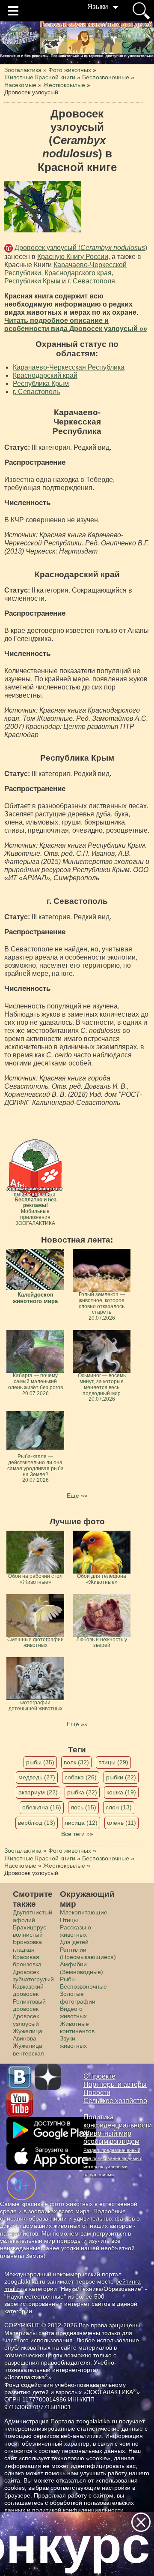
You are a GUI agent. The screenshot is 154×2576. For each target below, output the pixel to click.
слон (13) (119, 1807)
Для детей (74, 1942)
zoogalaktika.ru (97, 2421)
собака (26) (81, 1777)
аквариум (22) (38, 1792)
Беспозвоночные (83, 1986)
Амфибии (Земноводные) (81, 1968)
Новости (97, 2093)
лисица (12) (81, 1823)
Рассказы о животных (76, 1931)
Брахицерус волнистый (30, 1931)
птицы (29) (113, 1762)
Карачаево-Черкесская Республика (69, 367)
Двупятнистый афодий (33, 1916)
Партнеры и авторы (115, 2084)
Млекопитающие (84, 1912)
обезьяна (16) (42, 1807)
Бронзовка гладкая (27, 1946)
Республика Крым (41, 384)
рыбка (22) (82, 1792)
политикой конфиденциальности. (79, 2510)
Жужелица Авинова (28, 2035)
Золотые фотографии (78, 1997)
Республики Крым (32, 281)
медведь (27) (37, 1777)
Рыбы (68, 1979)
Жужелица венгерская (28, 2049)
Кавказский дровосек (28, 1990)
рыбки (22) (121, 1777)
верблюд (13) (37, 1823)
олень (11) (121, 1823)
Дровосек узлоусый (26, 2020)
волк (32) (76, 1762)
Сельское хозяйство (115, 2101)
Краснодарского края (78, 273)
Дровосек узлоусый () (81, 248)
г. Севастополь (36, 392)
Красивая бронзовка (27, 1961)
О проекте (99, 2076)
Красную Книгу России (73, 257)
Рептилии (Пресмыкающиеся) (88, 1953)
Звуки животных (73, 2042)
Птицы (69, 1920)
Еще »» (77, 1496)
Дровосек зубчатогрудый (33, 1976)
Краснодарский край (45, 375)
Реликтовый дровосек (29, 2005)
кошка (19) (121, 1792)
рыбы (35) (40, 1762)
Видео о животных (73, 2012)
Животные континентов (77, 2027)
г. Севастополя (91, 281)
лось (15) (83, 1807)
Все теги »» (77, 1834)
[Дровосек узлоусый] (43, 207)
